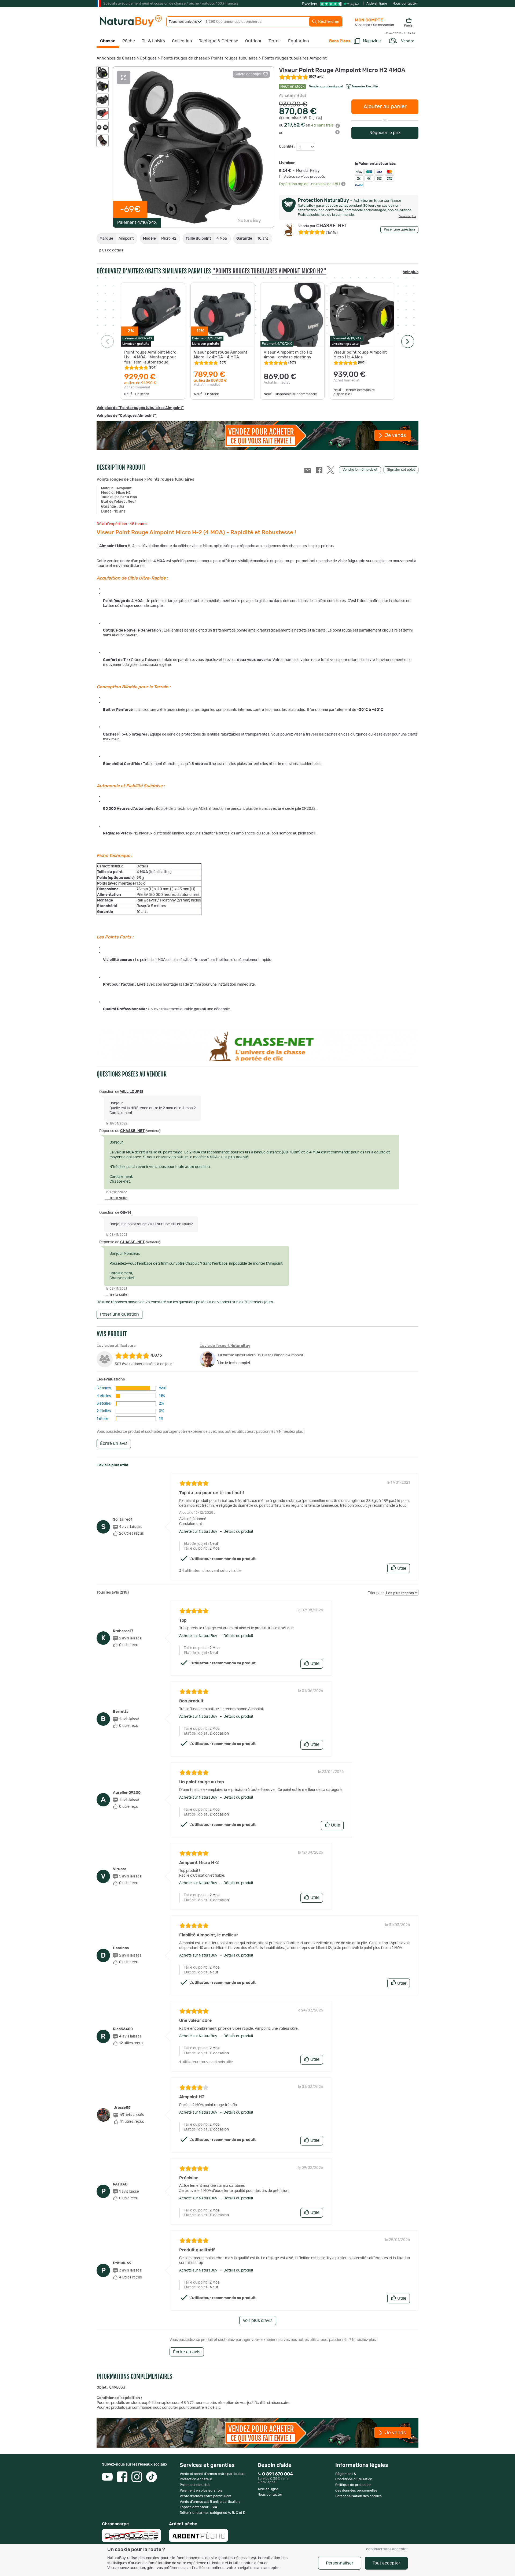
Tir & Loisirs (153, 41)
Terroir (275, 41)
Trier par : (376, 1593)
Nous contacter (405, 4)
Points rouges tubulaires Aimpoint (294, 58)
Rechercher (328, 22)
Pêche (129, 41)
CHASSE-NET (323, 226)
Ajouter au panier (385, 107)
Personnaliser (340, 2563)
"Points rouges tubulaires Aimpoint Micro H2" (269, 271)
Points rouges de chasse (184, 58)
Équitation (299, 41)
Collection (182, 41)
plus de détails (111, 250)
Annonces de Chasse (116, 58)
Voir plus (411, 272)
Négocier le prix (385, 133)
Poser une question (399, 230)
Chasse (108, 41)
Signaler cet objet (401, 470)
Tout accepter (386, 2563)
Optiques (148, 58)
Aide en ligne (377, 4)
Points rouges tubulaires (234, 58)
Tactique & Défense (219, 41)
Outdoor (253, 41)
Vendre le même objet (360, 470)
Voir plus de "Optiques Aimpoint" (126, 416)
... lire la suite (116, 1198)
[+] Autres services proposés (302, 177)
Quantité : (288, 147)
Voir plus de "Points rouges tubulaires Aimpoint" (140, 408)
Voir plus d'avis (258, 2321)
